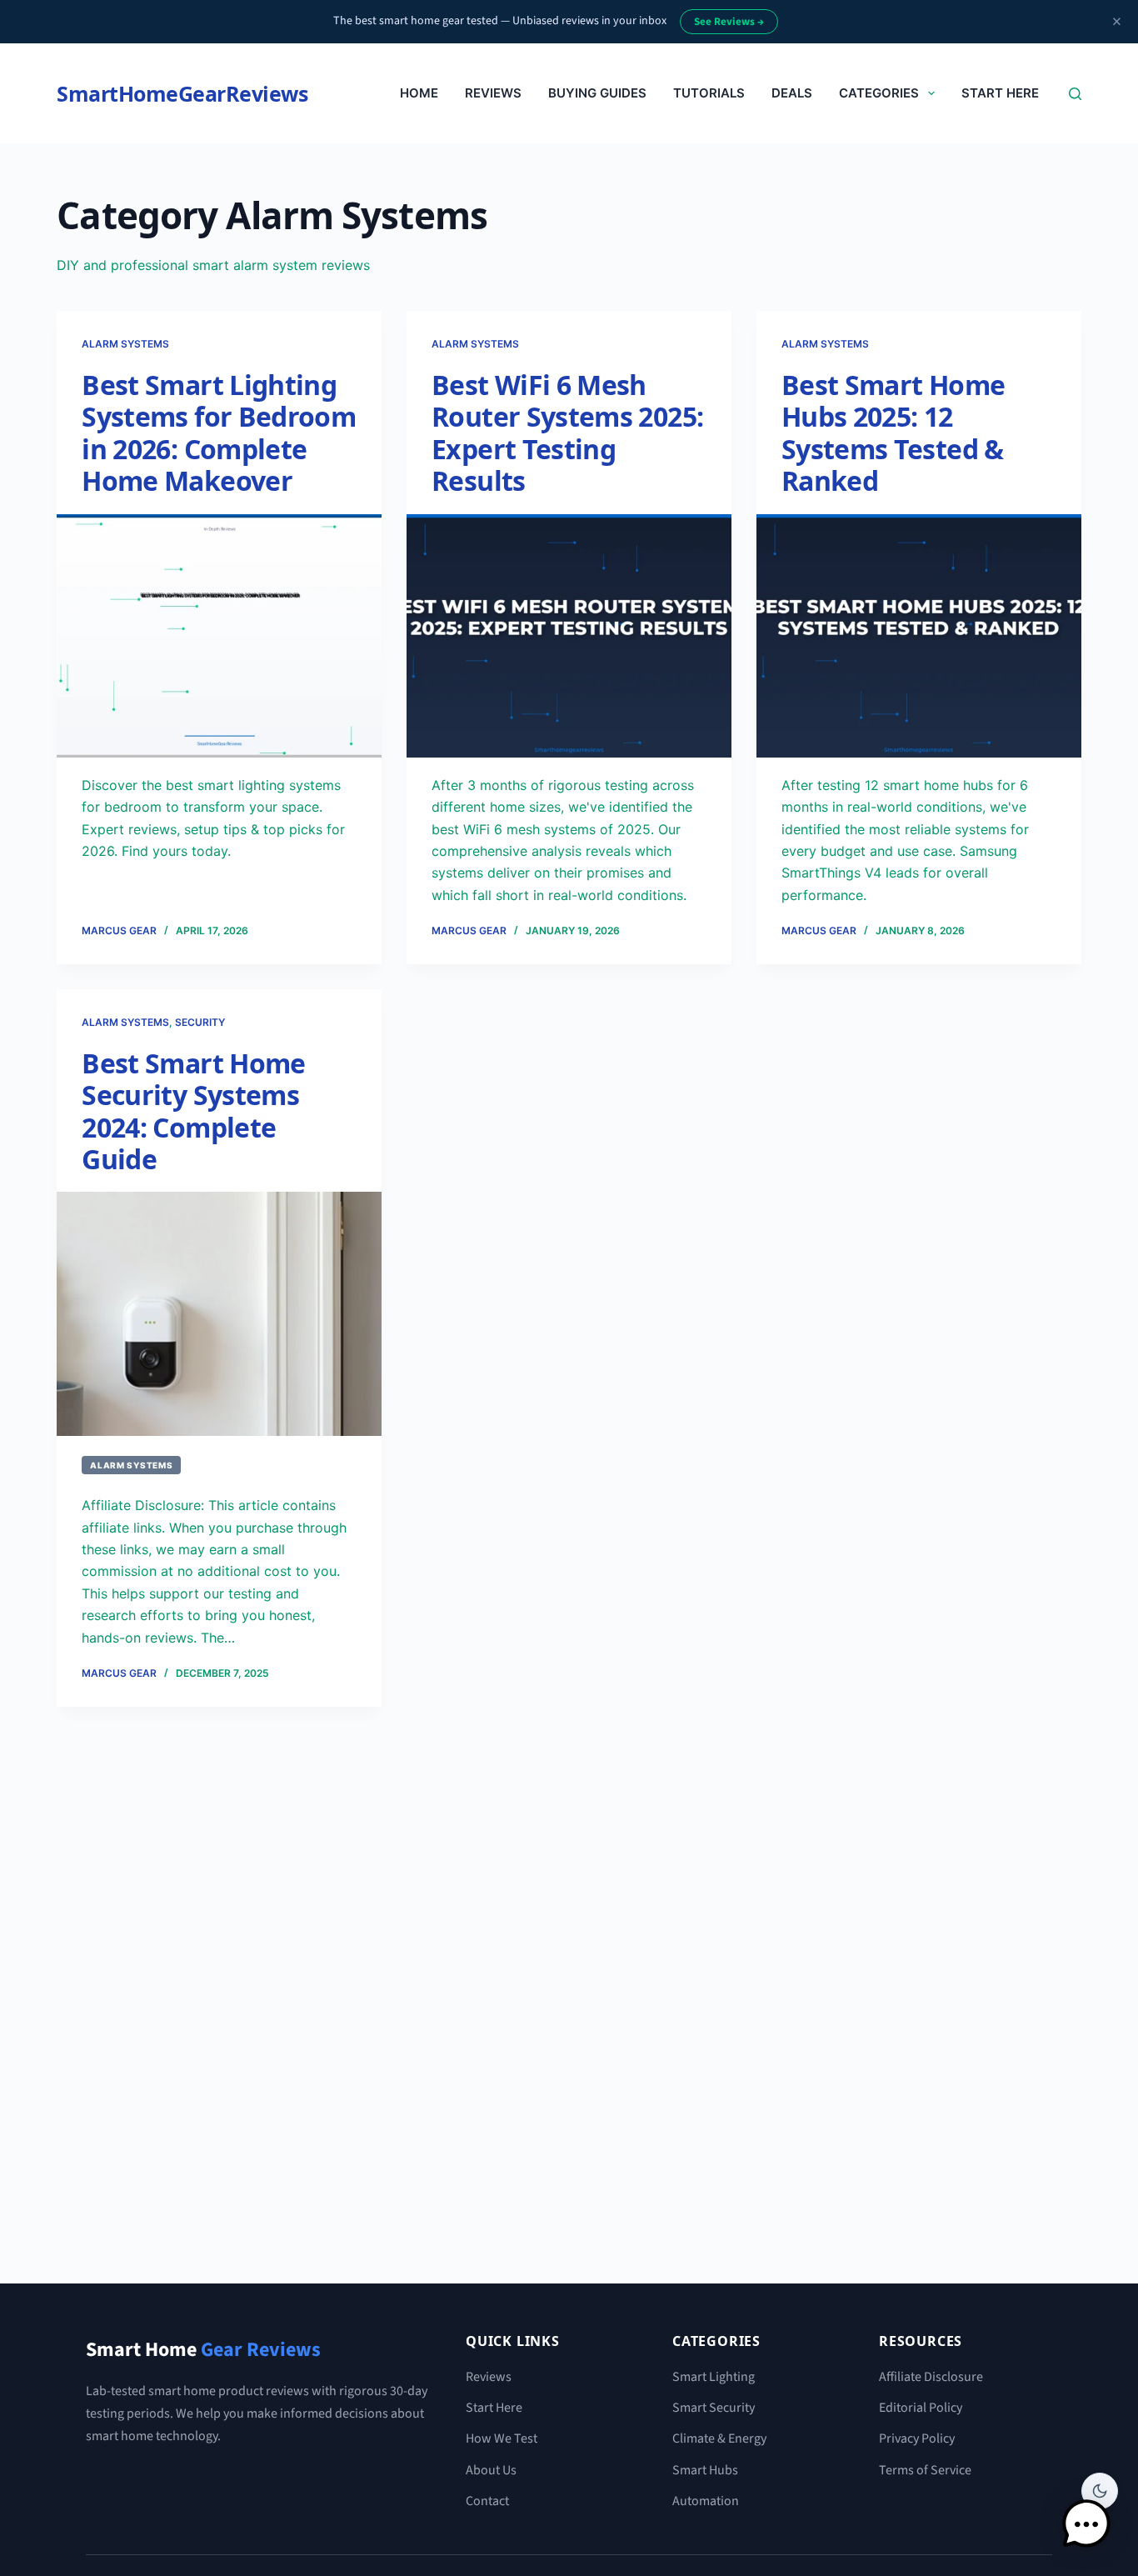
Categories (879, 93)
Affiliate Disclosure (931, 2377)
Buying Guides (597, 93)
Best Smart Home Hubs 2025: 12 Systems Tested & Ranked (893, 433)
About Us (491, 2470)
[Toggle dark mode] (1100, 2491)
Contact (487, 2501)
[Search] (1075, 94)
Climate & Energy (719, 2438)
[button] (1086, 2524)
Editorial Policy (921, 2408)
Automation (706, 2501)
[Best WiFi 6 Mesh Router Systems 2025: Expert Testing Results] (569, 636)
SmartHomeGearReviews (182, 93)
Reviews (493, 93)
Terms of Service (925, 2470)
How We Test (502, 2438)
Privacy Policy (917, 2438)
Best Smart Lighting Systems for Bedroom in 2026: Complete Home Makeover (219, 433)
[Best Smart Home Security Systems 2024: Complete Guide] (219, 1313)
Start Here (1000, 93)
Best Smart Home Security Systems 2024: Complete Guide (193, 1111)
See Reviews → (729, 22)
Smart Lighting (714, 2377)
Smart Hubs (705, 2470)
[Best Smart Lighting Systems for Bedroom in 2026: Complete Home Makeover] (219, 636)
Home (419, 93)
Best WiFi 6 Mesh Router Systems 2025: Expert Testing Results (567, 433)
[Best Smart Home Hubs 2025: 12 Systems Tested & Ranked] (919, 636)
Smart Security (714, 2408)
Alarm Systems (125, 344)
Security (200, 1022)
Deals (792, 93)
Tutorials (709, 93)
